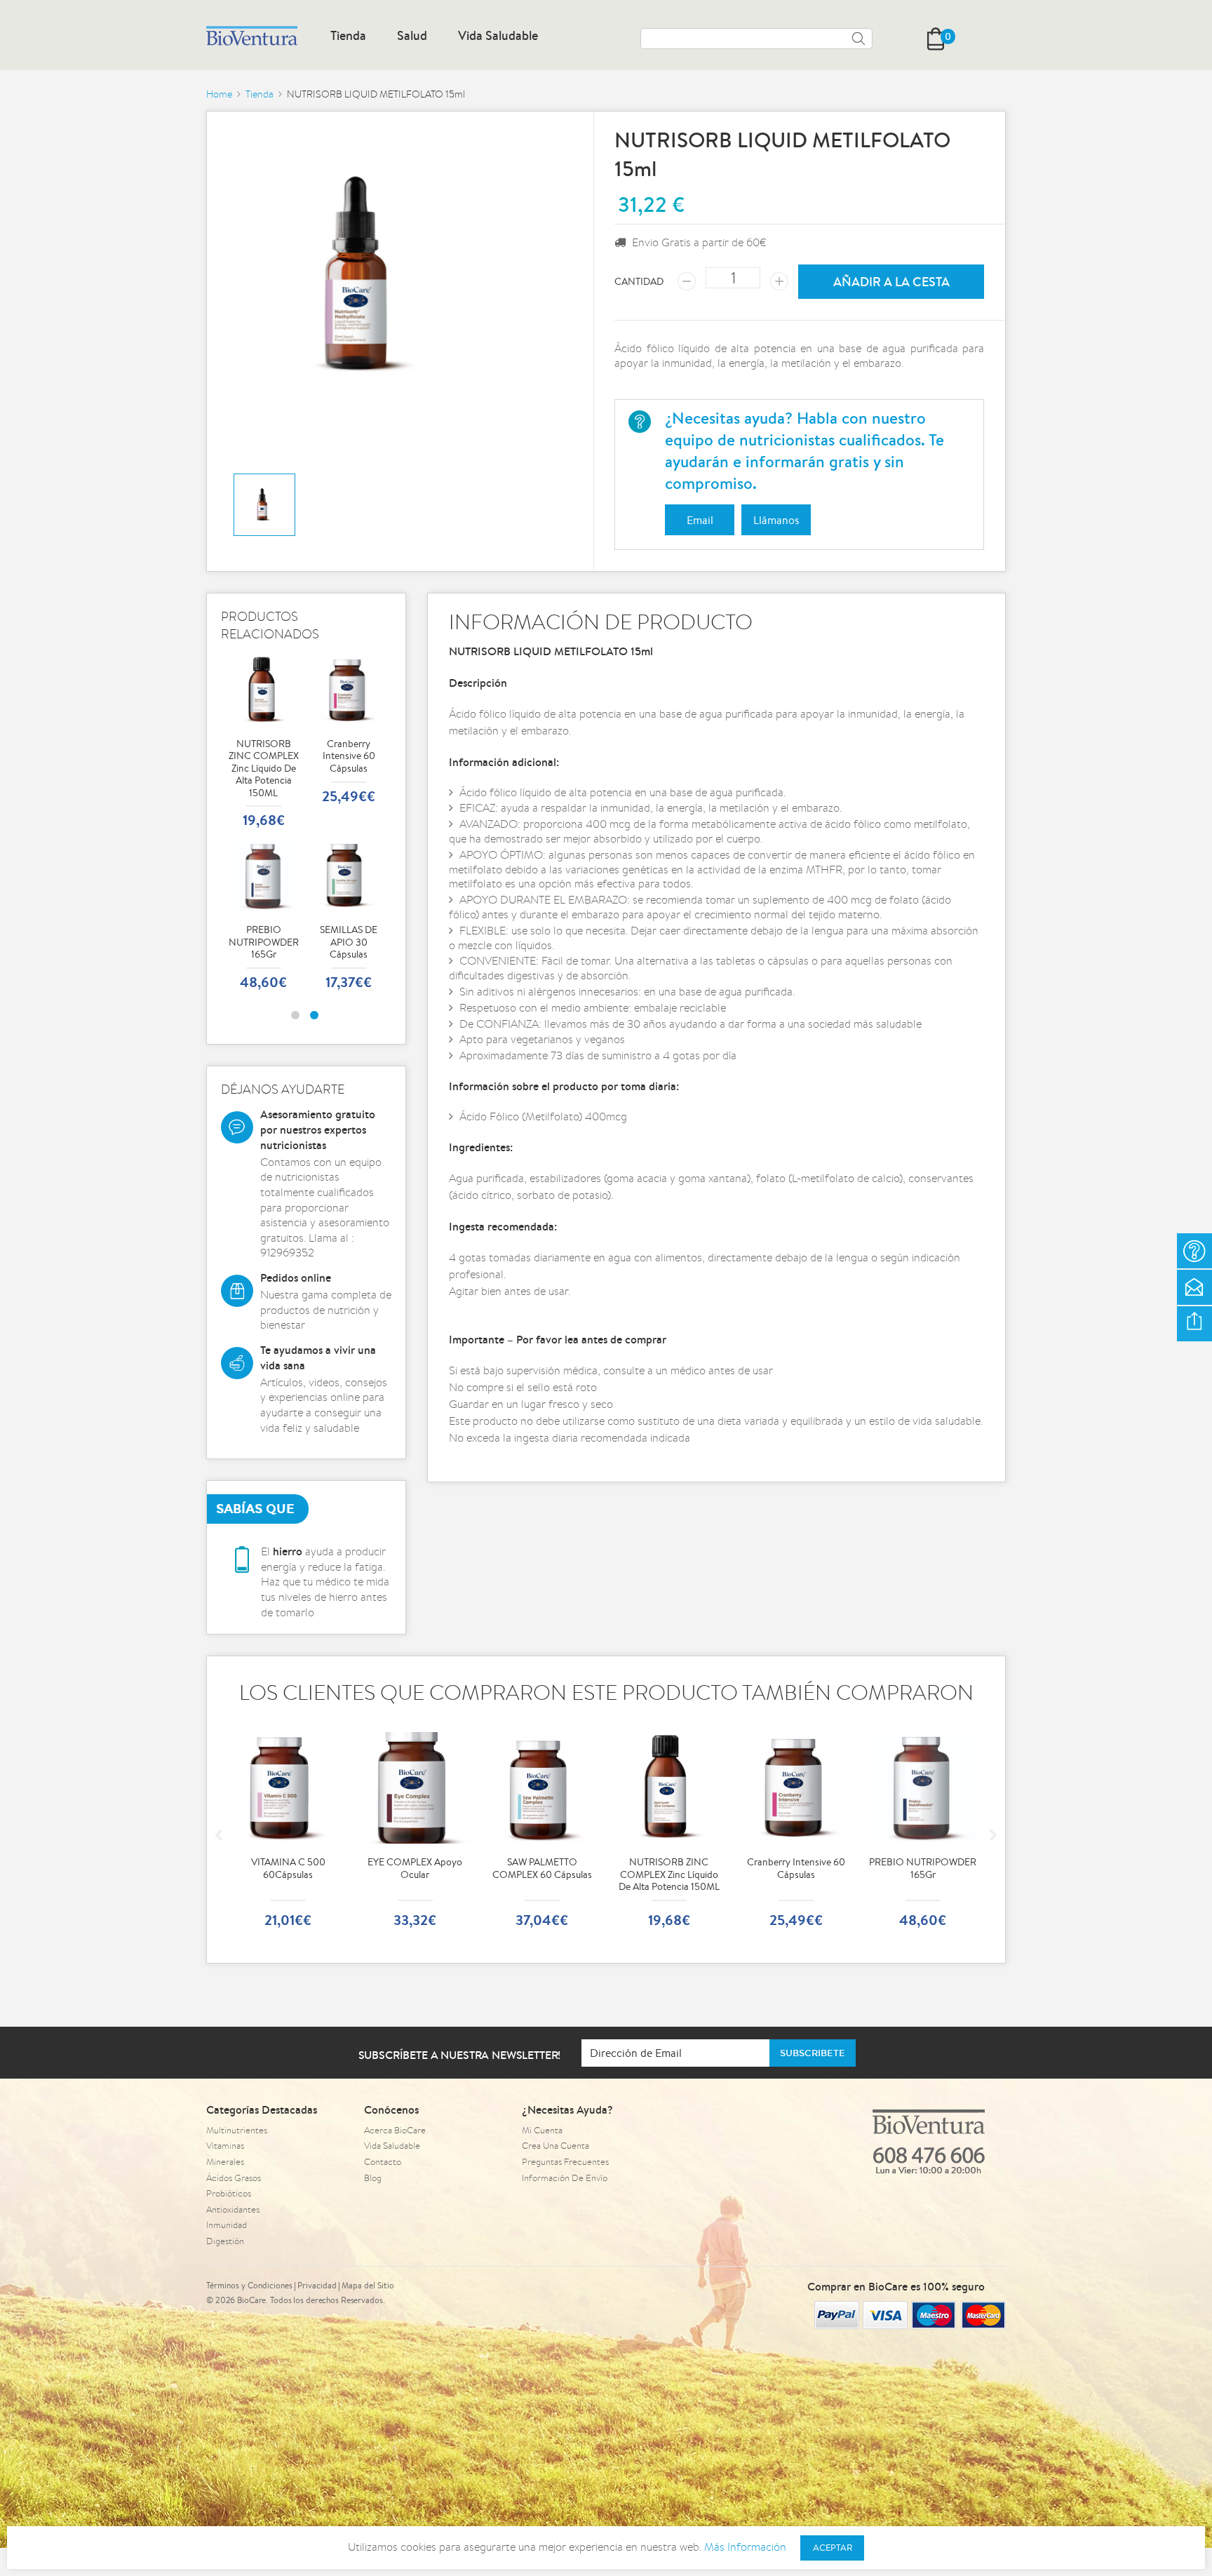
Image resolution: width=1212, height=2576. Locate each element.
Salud (412, 35)
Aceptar (833, 2548)
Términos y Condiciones (249, 2285)
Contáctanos (1194, 1287)
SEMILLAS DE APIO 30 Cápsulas (349, 918)
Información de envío (565, 2178)
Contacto (383, 2162)
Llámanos (776, 520)
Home (219, 94)
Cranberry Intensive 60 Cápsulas (349, 732)
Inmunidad (227, 2225)
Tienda (348, 35)
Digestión (225, 2241)
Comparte (1194, 1324)
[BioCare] (252, 36)
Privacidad (317, 2285)
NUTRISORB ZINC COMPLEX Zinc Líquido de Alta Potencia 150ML (264, 744)
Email (700, 520)
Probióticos (229, 2193)
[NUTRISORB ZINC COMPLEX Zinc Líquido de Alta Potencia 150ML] (264, 690)
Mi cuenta (542, 2130)
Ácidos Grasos (234, 2178)
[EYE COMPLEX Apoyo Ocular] (288, 1788)
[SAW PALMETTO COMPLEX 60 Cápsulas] (415, 1788)
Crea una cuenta (555, 2146)
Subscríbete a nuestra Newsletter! (460, 2055)
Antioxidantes (233, 2209)
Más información (745, 2547)
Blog (373, 2178)
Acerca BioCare (395, 2130)
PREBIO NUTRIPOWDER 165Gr (264, 918)
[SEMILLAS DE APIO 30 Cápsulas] (349, 876)
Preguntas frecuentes (565, 2162)
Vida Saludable (498, 35)
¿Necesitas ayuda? (1194, 1251)
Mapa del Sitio (368, 2285)
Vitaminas (225, 2146)
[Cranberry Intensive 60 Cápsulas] (349, 690)
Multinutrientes (237, 2130)
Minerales (225, 2162)
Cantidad (639, 281)
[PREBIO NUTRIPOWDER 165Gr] (264, 876)
